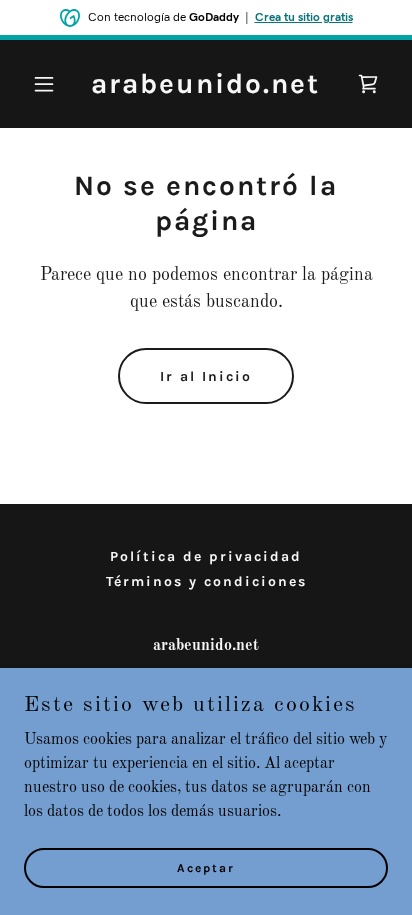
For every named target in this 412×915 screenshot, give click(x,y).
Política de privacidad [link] (206, 556)
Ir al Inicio (206, 376)
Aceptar (206, 867)
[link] (205, 89)
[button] (51, 84)
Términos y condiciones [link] (206, 581)
